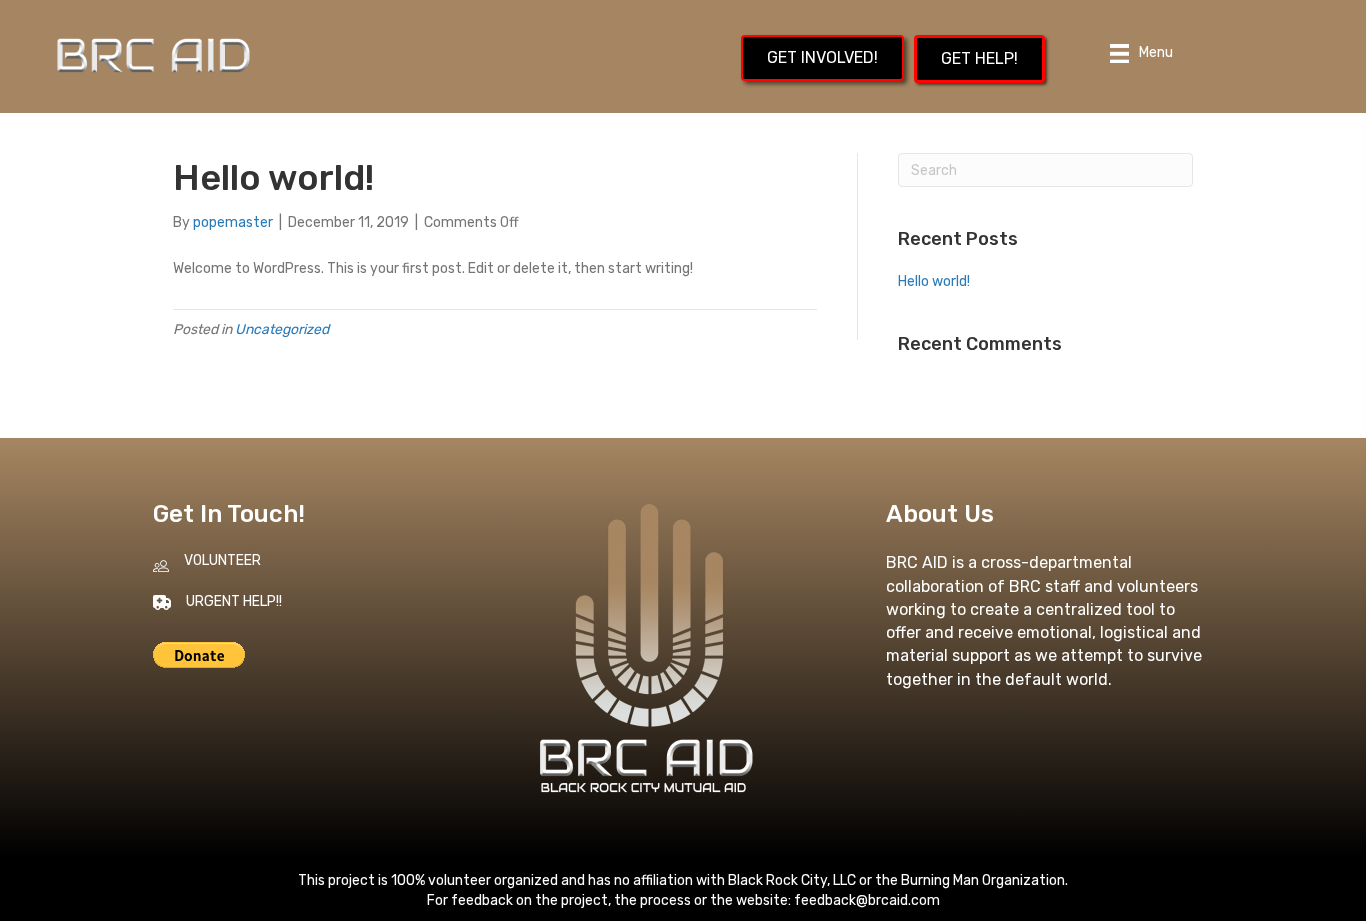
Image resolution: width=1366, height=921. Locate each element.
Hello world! (934, 281)
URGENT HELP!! (234, 601)
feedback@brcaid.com (867, 900)
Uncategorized (282, 329)
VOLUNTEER (222, 560)
